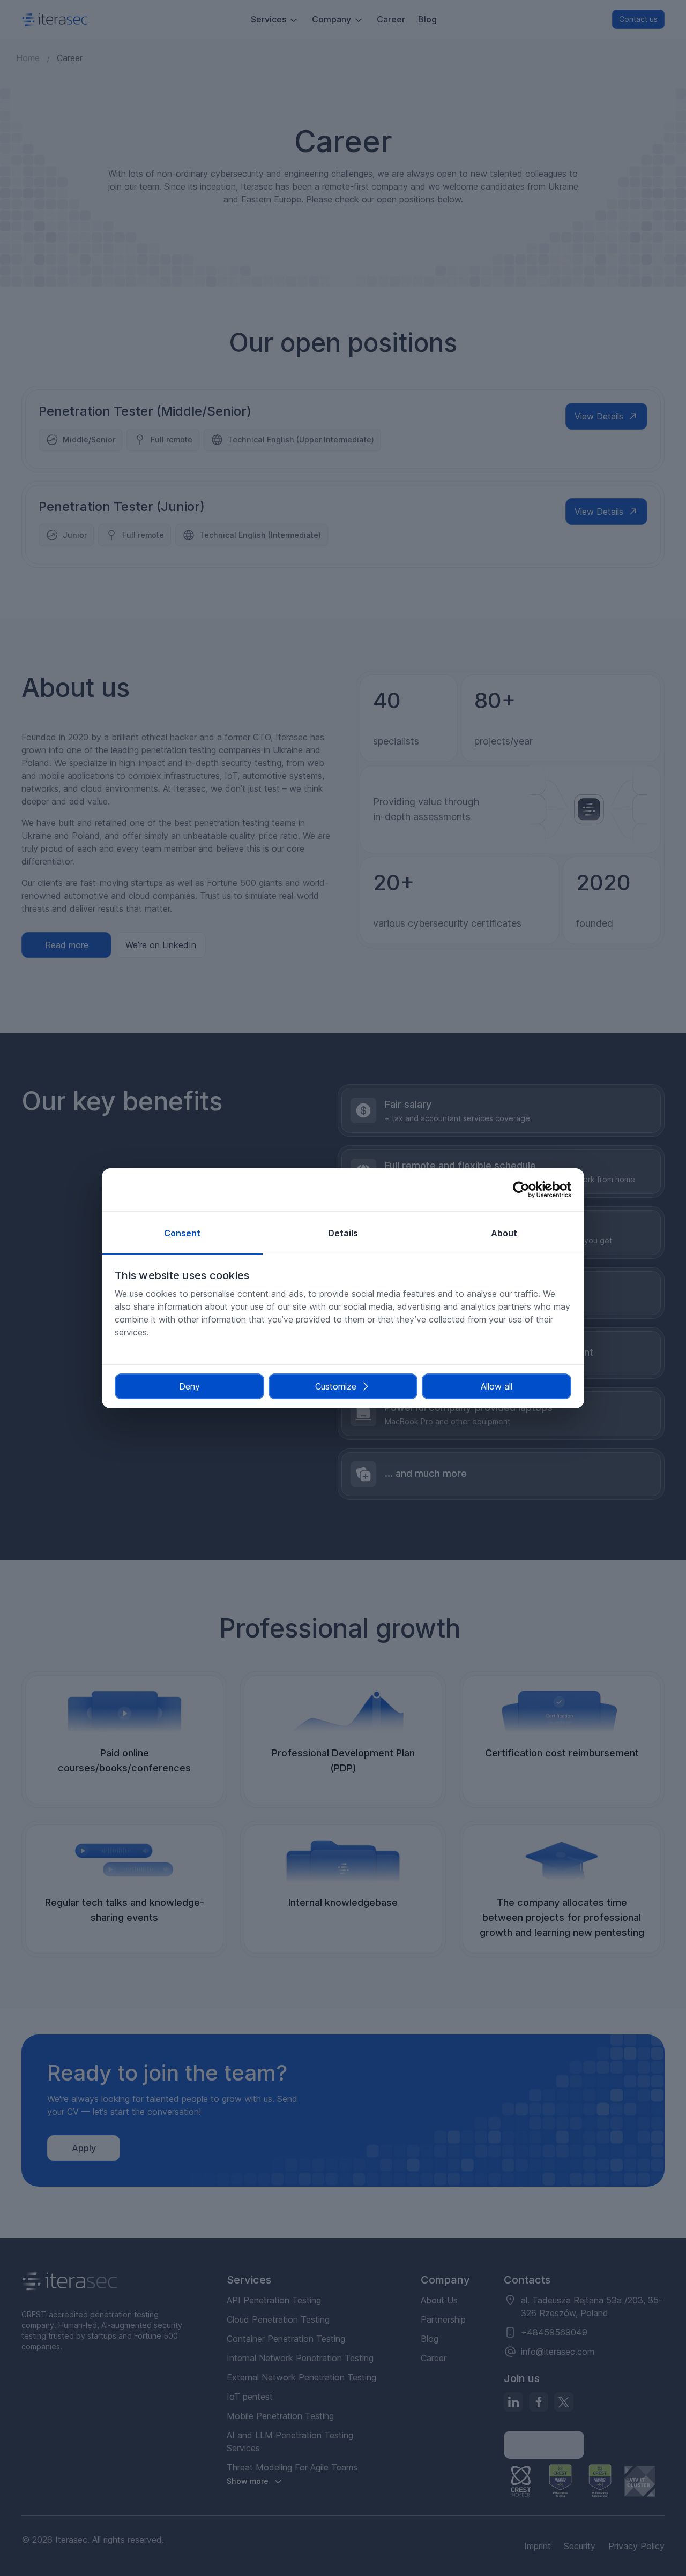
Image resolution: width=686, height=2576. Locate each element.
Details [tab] (343, 1233)
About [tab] (504, 1233)
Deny (189, 1386)
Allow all (497, 1386)
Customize (336, 1386)
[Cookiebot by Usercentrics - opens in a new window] (524, 1190)
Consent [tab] (182, 1233)
